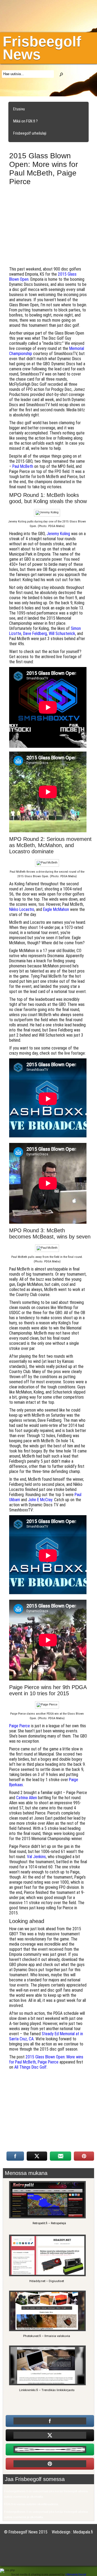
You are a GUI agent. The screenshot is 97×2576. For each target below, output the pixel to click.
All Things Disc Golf (30, 2067)
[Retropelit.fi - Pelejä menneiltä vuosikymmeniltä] (47, 2218)
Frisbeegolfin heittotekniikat (35, 145)
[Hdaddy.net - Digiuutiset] (47, 2275)
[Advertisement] (49, 228)
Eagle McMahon (56, 909)
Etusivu (19, 109)
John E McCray (40, 1500)
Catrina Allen (27, 1798)
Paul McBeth (23, 466)
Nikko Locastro (22, 909)
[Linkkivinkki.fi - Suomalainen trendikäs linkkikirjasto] (47, 2384)
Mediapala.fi (83, 2532)
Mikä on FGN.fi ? (25, 121)
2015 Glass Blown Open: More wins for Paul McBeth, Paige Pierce (46, 2059)
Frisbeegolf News (42, 48)
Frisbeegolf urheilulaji (30, 133)
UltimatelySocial (76, 2574)
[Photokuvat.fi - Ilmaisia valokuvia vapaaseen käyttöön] (47, 2330)
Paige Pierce (20, 1726)
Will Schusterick (62, 634)
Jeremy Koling (58, 534)
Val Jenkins (36, 1857)
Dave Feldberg (35, 634)
